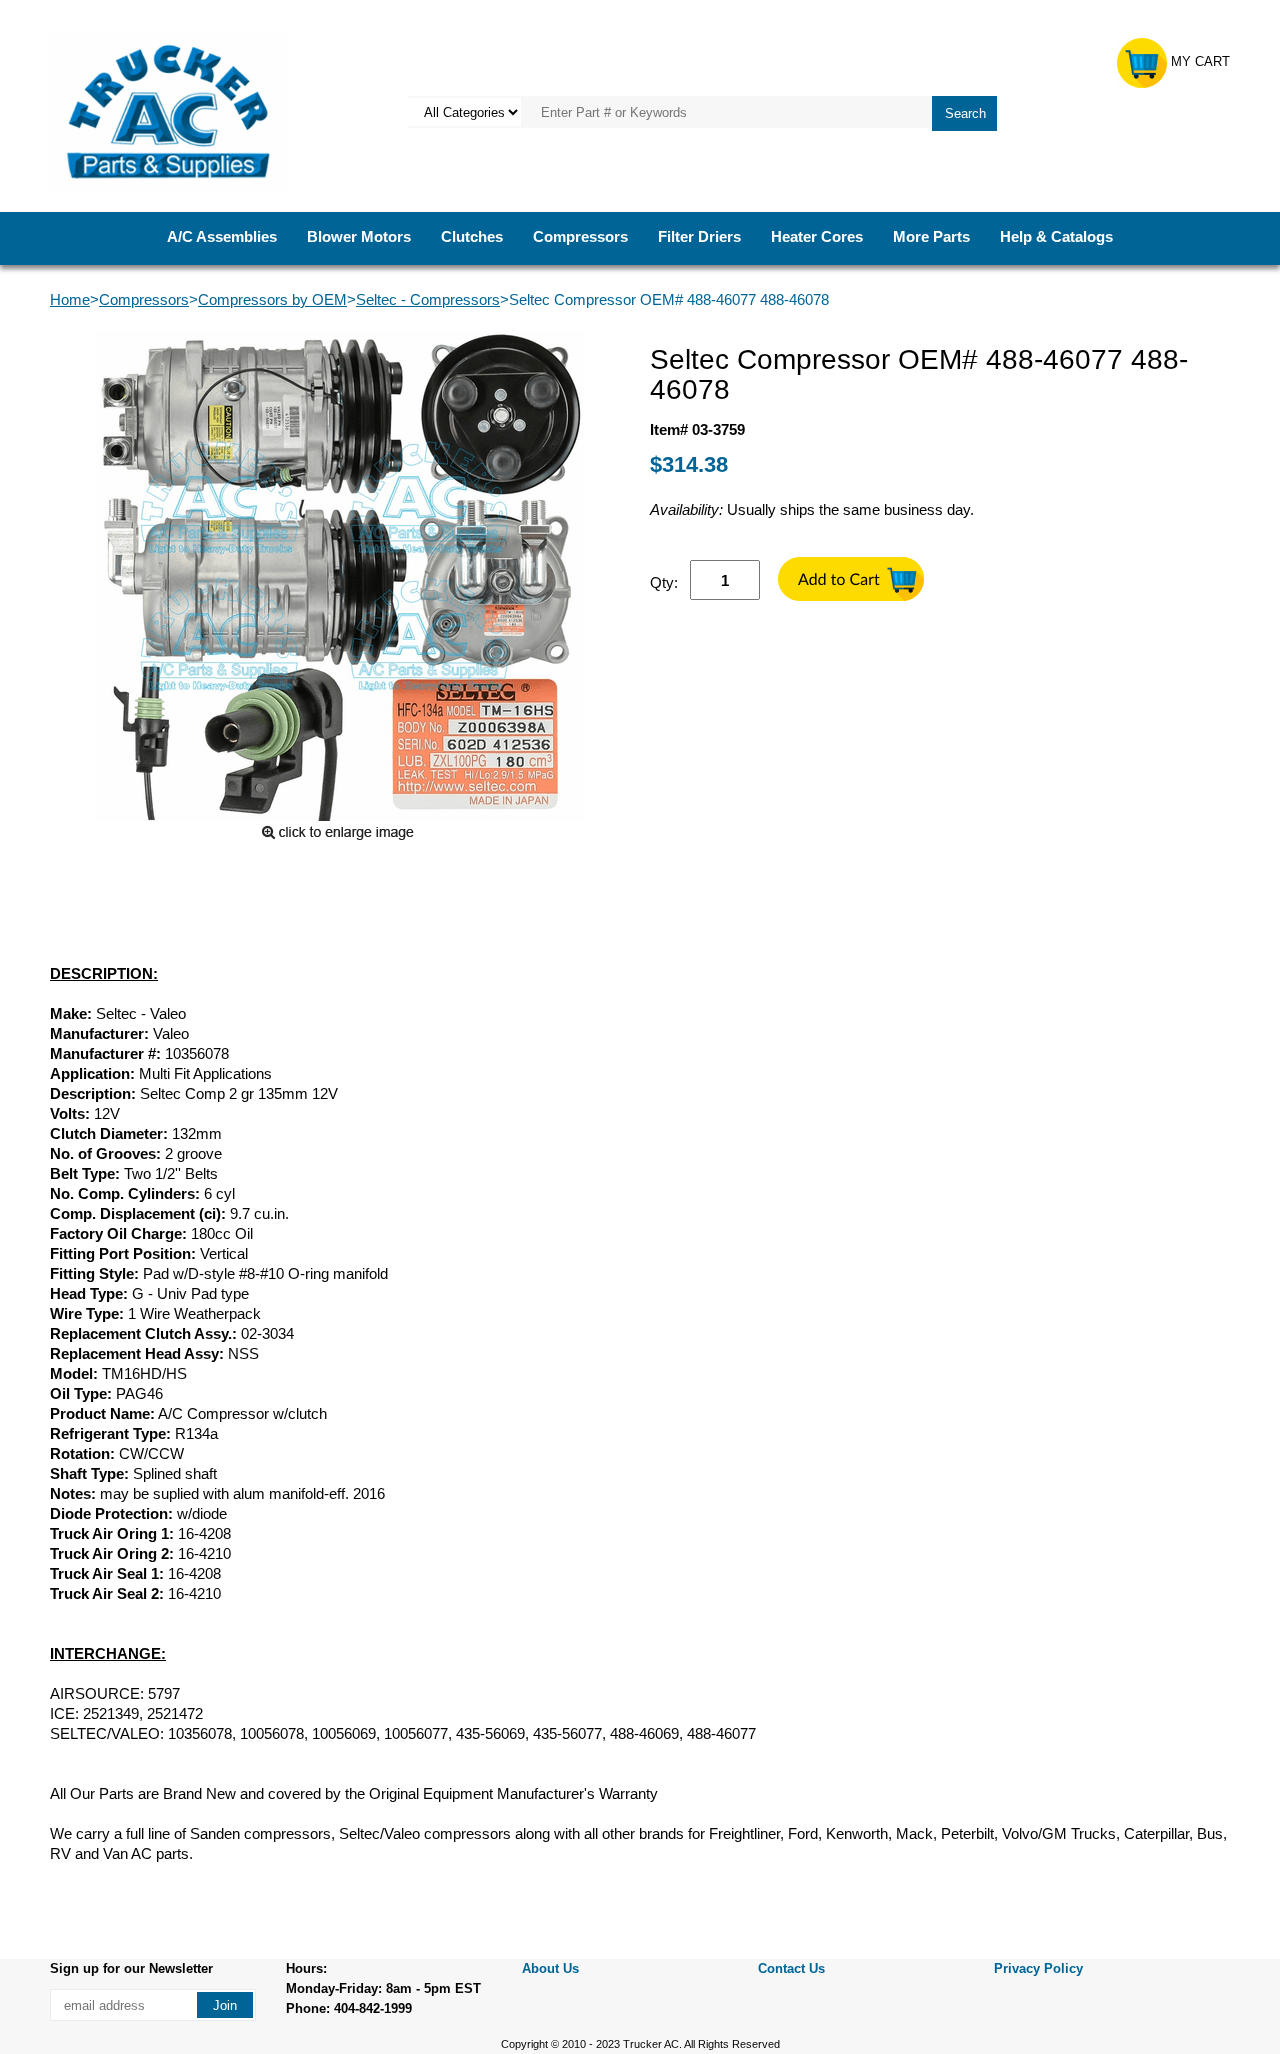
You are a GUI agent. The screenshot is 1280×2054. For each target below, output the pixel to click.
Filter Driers (699, 236)
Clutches (472, 236)
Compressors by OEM (272, 299)
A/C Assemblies (222, 236)
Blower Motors (359, 236)
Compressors (580, 236)
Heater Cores (817, 236)
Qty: (664, 582)
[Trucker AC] (169, 110)
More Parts (931, 236)
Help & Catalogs (1056, 236)
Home (70, 299)
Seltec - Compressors (428, 299)
